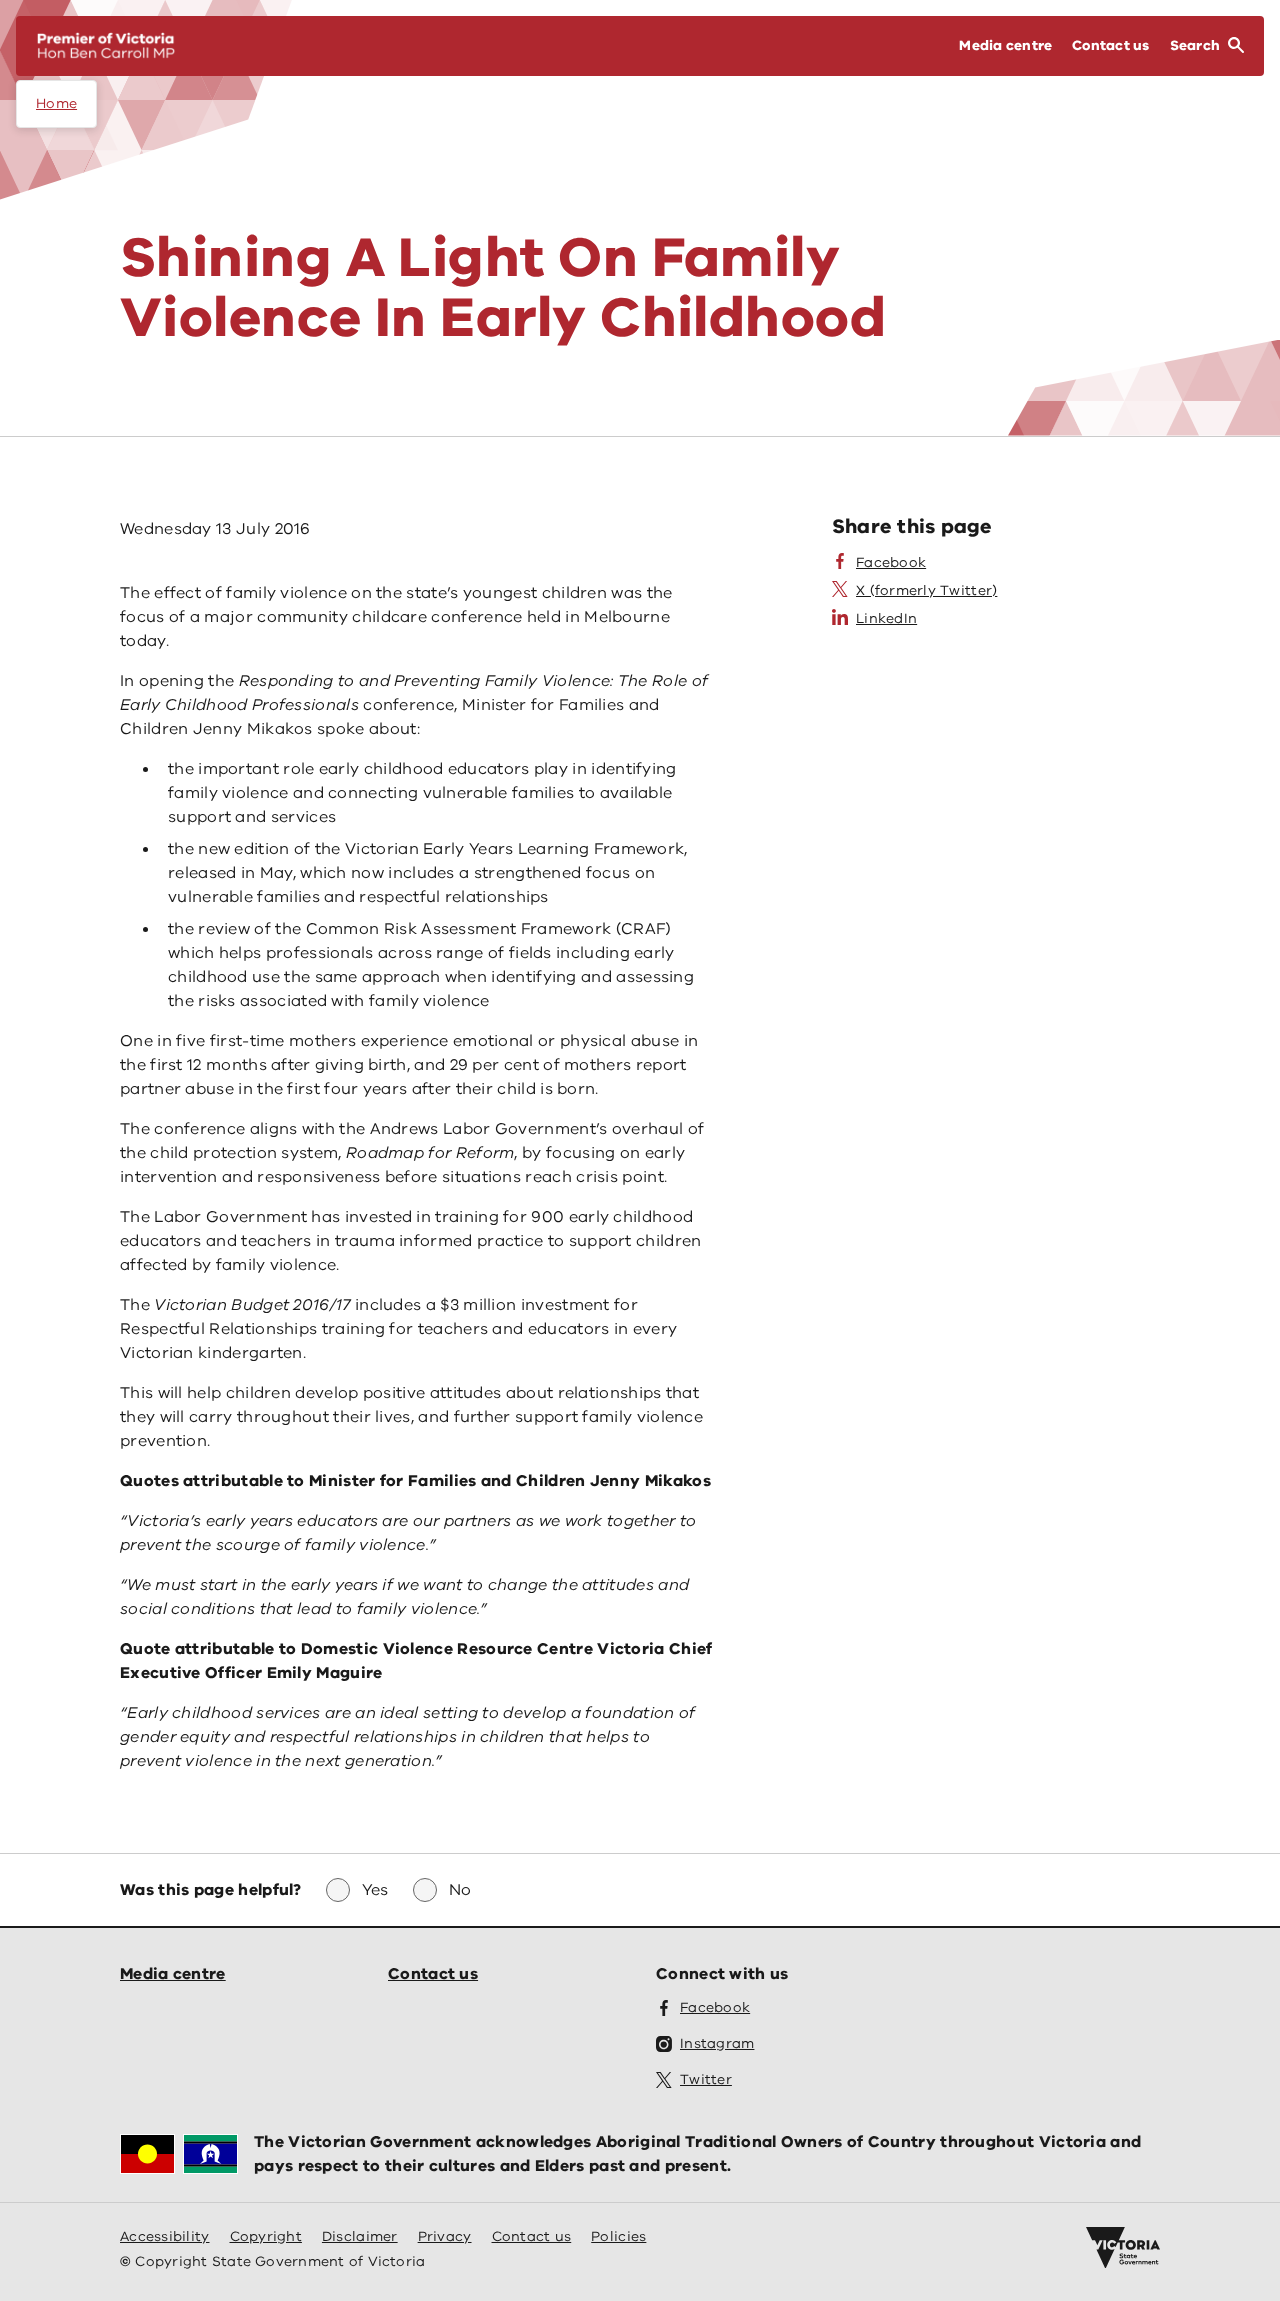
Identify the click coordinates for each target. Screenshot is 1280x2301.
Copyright (266, 2236)
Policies (618, 2236)
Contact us (433, 1974)
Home (56, 103)
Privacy (445, 2236)
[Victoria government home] (1123, 2248)
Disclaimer (360, 2236)
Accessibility (165, 2236)
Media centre (173, 1974)
